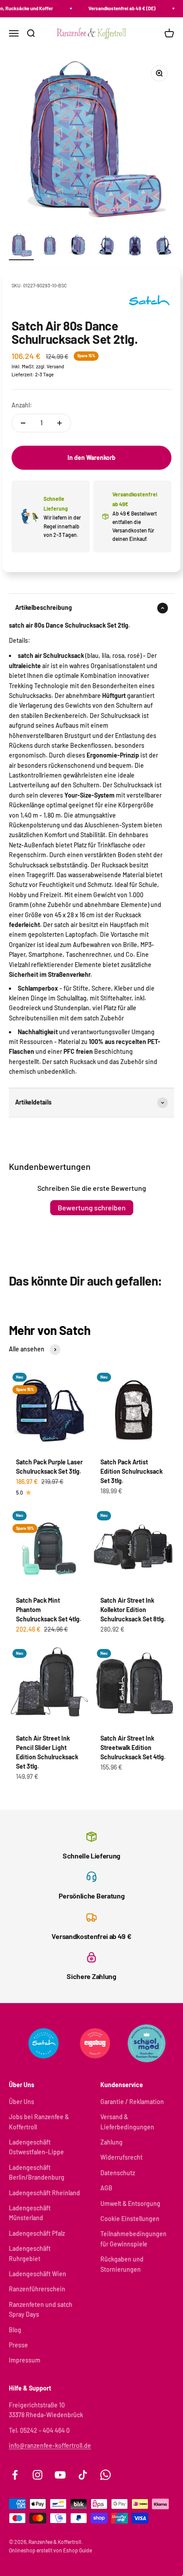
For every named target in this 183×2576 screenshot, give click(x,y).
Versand (55, 366)
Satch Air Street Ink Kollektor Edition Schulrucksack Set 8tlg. (133, 1610)
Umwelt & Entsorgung (130, 2203)
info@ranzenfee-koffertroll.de (50, 2445)
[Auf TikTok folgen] (83, 2475)
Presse (18, 2345)
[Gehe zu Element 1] (21, 246)
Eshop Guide (78, 2550)
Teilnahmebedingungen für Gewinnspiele (133, 2239)
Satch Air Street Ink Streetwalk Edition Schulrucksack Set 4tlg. (133, 1748)
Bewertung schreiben (92, 1207)
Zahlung (111, 2142)
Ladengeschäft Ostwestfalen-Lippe (36, 2147)
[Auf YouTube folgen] (60, 2475)
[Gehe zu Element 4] (107, 246)
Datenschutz (118, 2173)
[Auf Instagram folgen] (38, 2475)
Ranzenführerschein (37, 2289)
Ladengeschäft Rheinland (44, 2193)
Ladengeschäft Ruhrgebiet (30, 2253)
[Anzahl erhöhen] (60, 423)
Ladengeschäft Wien (38, 2274)
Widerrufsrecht (121, 2157)
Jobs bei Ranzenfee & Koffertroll (39, 2122)
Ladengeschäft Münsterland (30, 2213)
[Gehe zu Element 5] (135, 246)
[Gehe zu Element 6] (163, 246)
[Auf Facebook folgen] (15, 2475)
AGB (106, 2188)
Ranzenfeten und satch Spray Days (41, 2309)
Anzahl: (22, 405)
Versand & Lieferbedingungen (127, 2122)
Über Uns (22, 2102)
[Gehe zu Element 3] (78, 246)
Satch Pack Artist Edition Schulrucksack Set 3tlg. (131, 1471)
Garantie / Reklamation (132, 2102)
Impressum (25, 2360)
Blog (15, 2330)
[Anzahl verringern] (23, 423)
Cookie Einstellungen (130, 2219)
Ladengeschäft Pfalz (37, 2233)
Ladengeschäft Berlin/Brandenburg (37, 2172)
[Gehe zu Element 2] (50, 246)
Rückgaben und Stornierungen (122, 2264)
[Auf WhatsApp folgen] (105, 2475)
